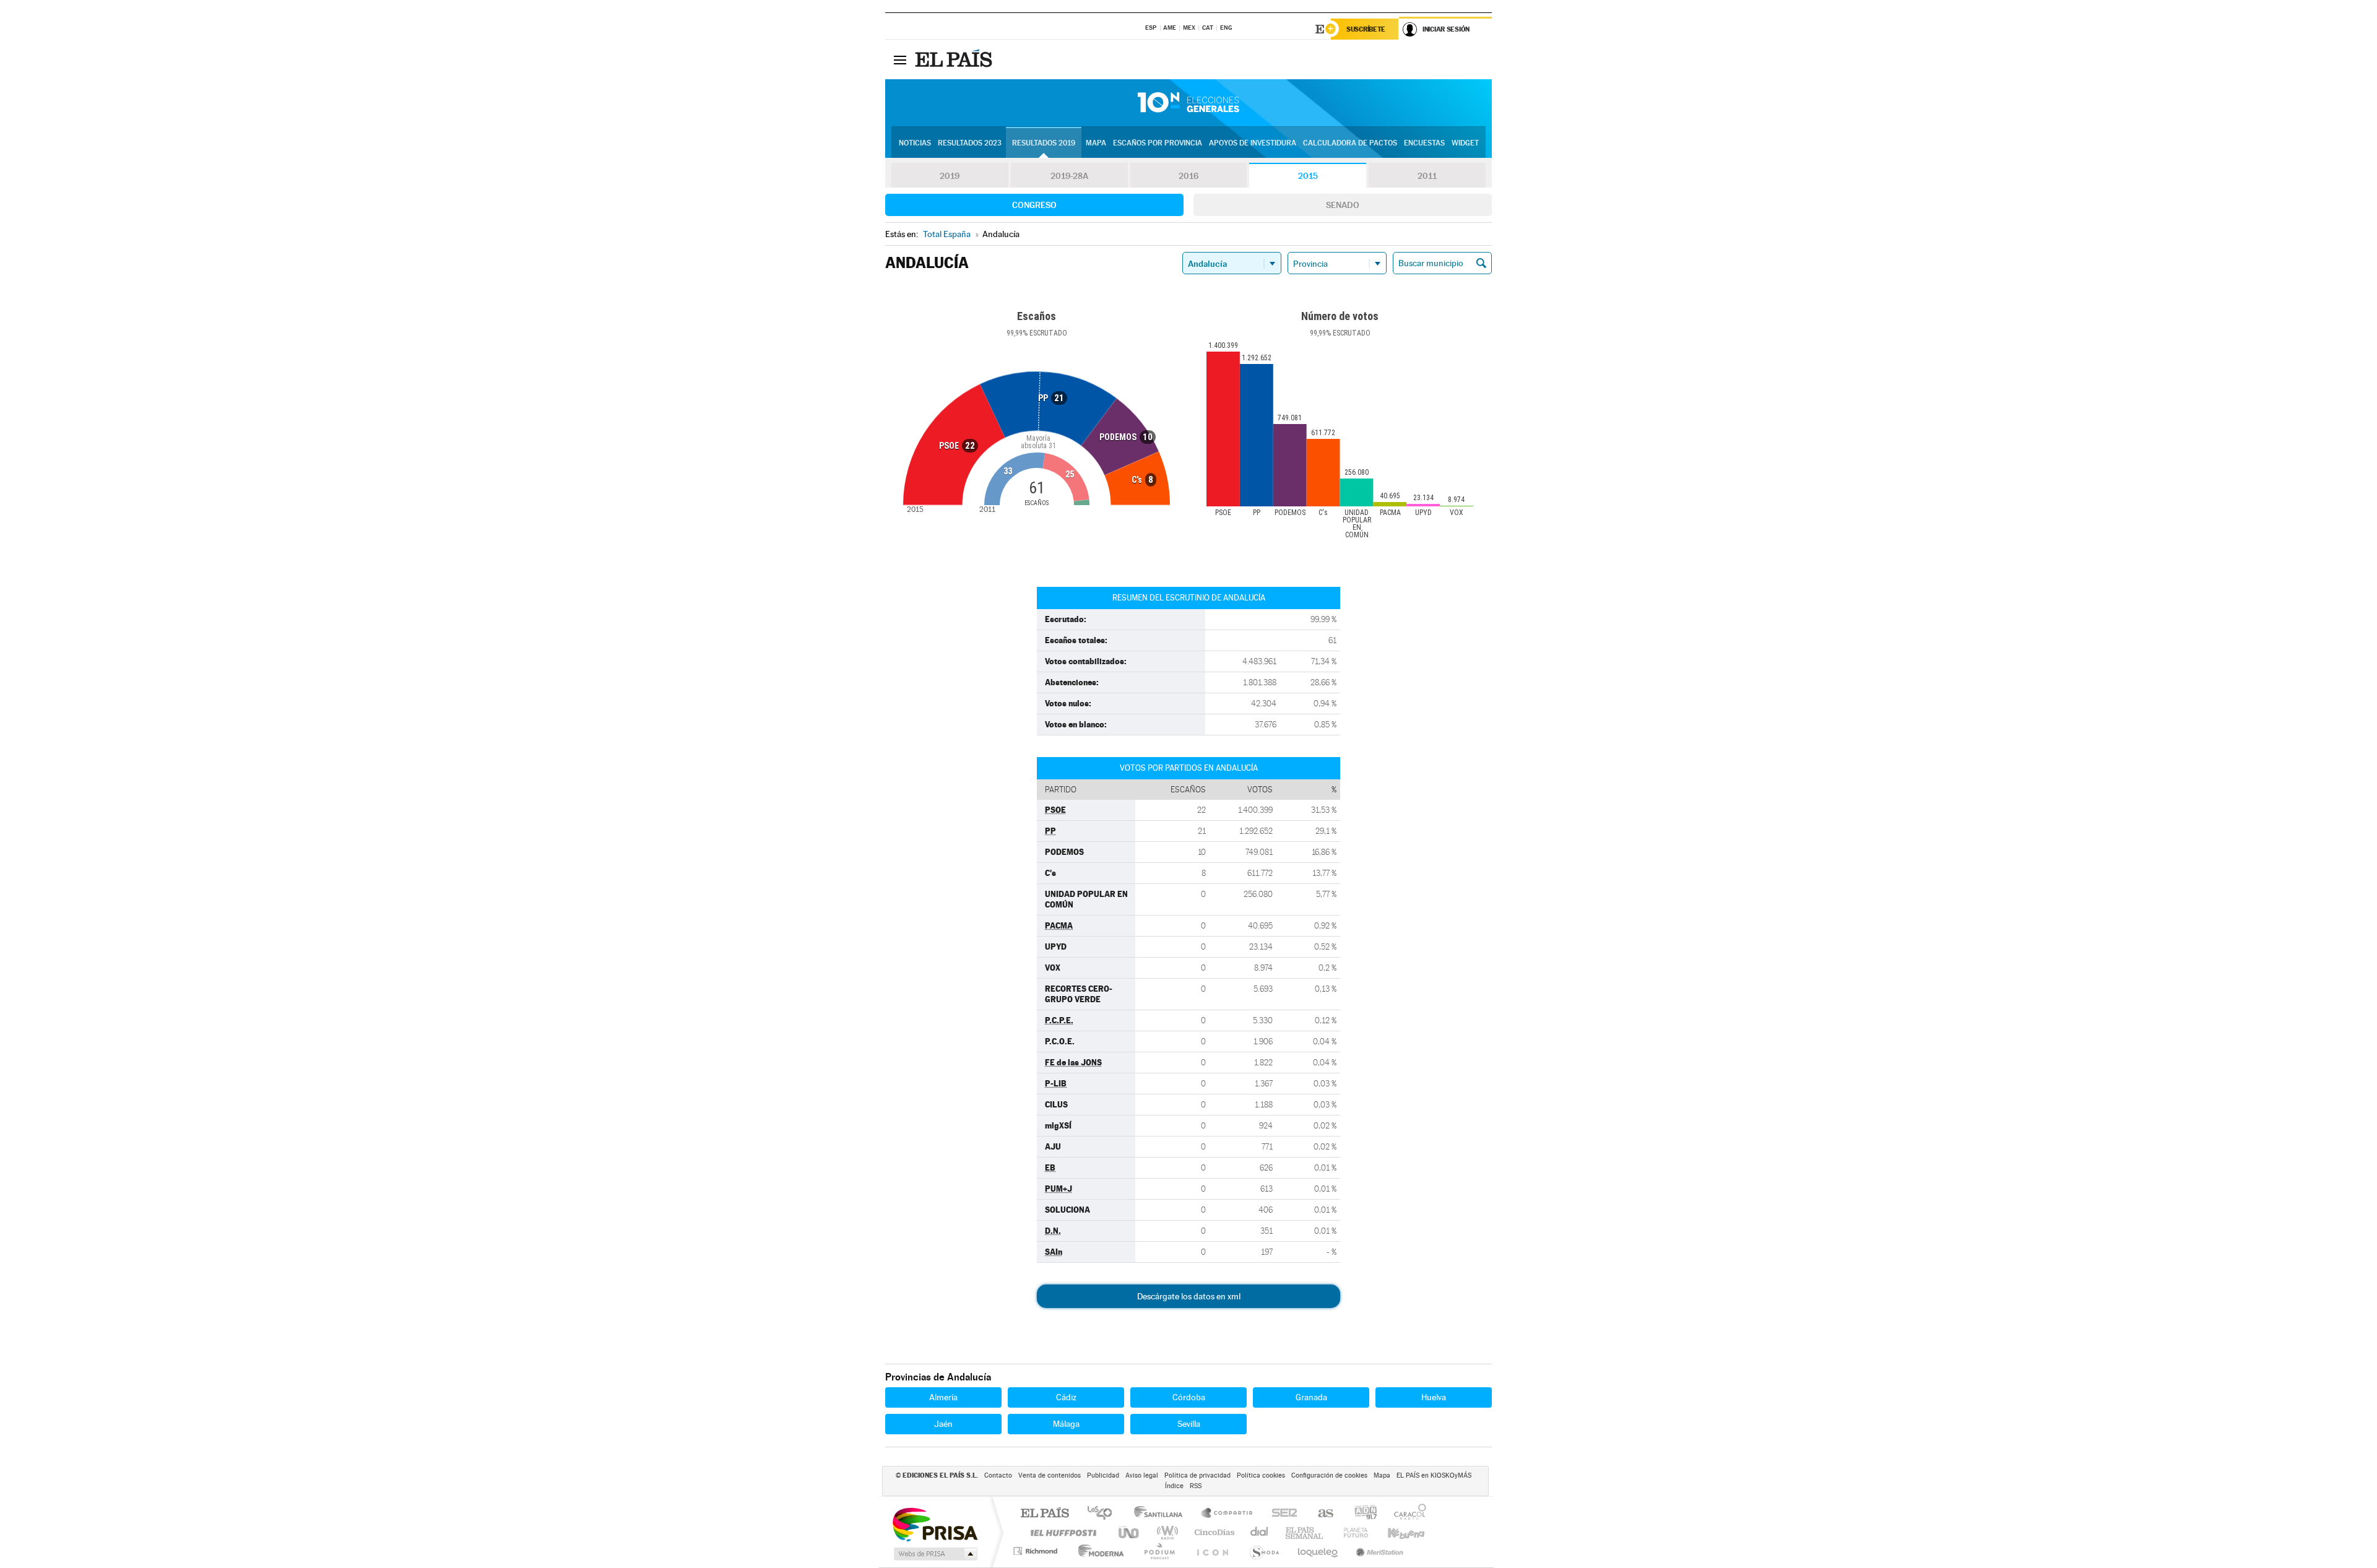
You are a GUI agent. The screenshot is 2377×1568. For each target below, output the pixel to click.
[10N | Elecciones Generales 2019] (1188, 103)
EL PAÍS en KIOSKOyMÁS (1434, 1475)
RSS (1196, 1486)
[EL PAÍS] (955, 59)
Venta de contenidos (1050, 1475)
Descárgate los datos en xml (1189, 1296)
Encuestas (1424, 143)
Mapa (1096, 143)
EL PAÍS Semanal (1305, 1532)
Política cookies (1261, 1475)
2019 (950, 176)
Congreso (1034, 205)
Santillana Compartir (1227, 1514)
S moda (1264, 1551)
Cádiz (1066, 1397)
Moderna (1098, 1551)
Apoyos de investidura (1253, 143)
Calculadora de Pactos (1350, 143)
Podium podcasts (1159, 1551)
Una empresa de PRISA (935, 1524)
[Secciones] (900, 59)
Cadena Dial (1260, 1532)
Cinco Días (1213, 1532)
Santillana (1162, 1514)
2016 (1188, 176)
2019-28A (1069, 176)
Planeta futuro (1351, 1532)
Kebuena (1395, 1532)
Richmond (1037, 1551)
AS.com (1320, 1514)
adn (1361, 1514)
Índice (1174, 1486)
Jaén (943, 1424)
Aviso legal (1142, 1475)
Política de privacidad (1197, 1475)
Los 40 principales (1104, 1514)
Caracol (1406, 1514)
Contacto (998, 1475)
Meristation (1378, 1551)
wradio (1165, 1532)
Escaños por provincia (1158, 143)
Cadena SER (1281, 1514)
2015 (1308, 176)
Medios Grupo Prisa (934, 1554)
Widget (1465, 143)
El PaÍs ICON (1212, 1551)
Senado (1343, 205)
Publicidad (1103, 1475)
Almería (943, 1397)
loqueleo (1318, 1551)
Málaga (1066, 1424)
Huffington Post (1061, 1532)
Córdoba (1189, 1397)
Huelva (1434, 1397)
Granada (1311, 1397)
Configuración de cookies (1329, 1475)
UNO (1130, 1532)
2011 (1427, 176)
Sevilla (1189, 1424)
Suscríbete (1366, 29)
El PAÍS (1045, 1514)
